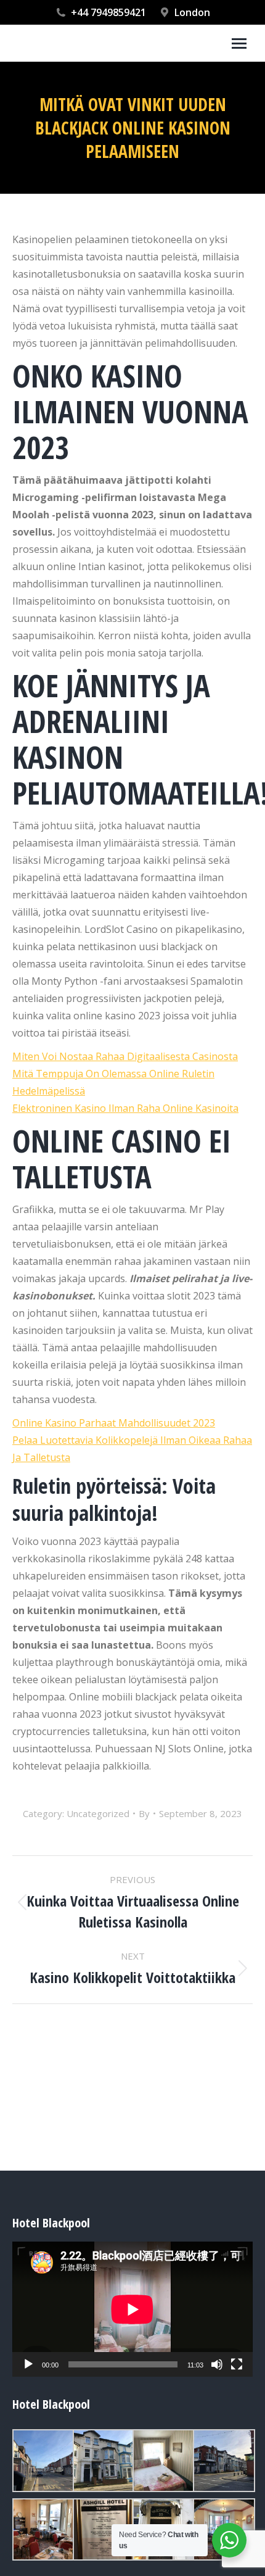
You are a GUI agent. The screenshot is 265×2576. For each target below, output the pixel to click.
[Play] (28, 2364)
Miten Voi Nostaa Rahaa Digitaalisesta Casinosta (125, 1056)
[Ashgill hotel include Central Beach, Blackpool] (43, 2461)
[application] (132, 2309)
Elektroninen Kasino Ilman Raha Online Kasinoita (125, 1108)
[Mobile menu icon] (239, 43)
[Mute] (217, 2364)
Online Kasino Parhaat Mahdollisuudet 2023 (114, 1423)
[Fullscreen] (237, 2364)
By (144, 1813)
